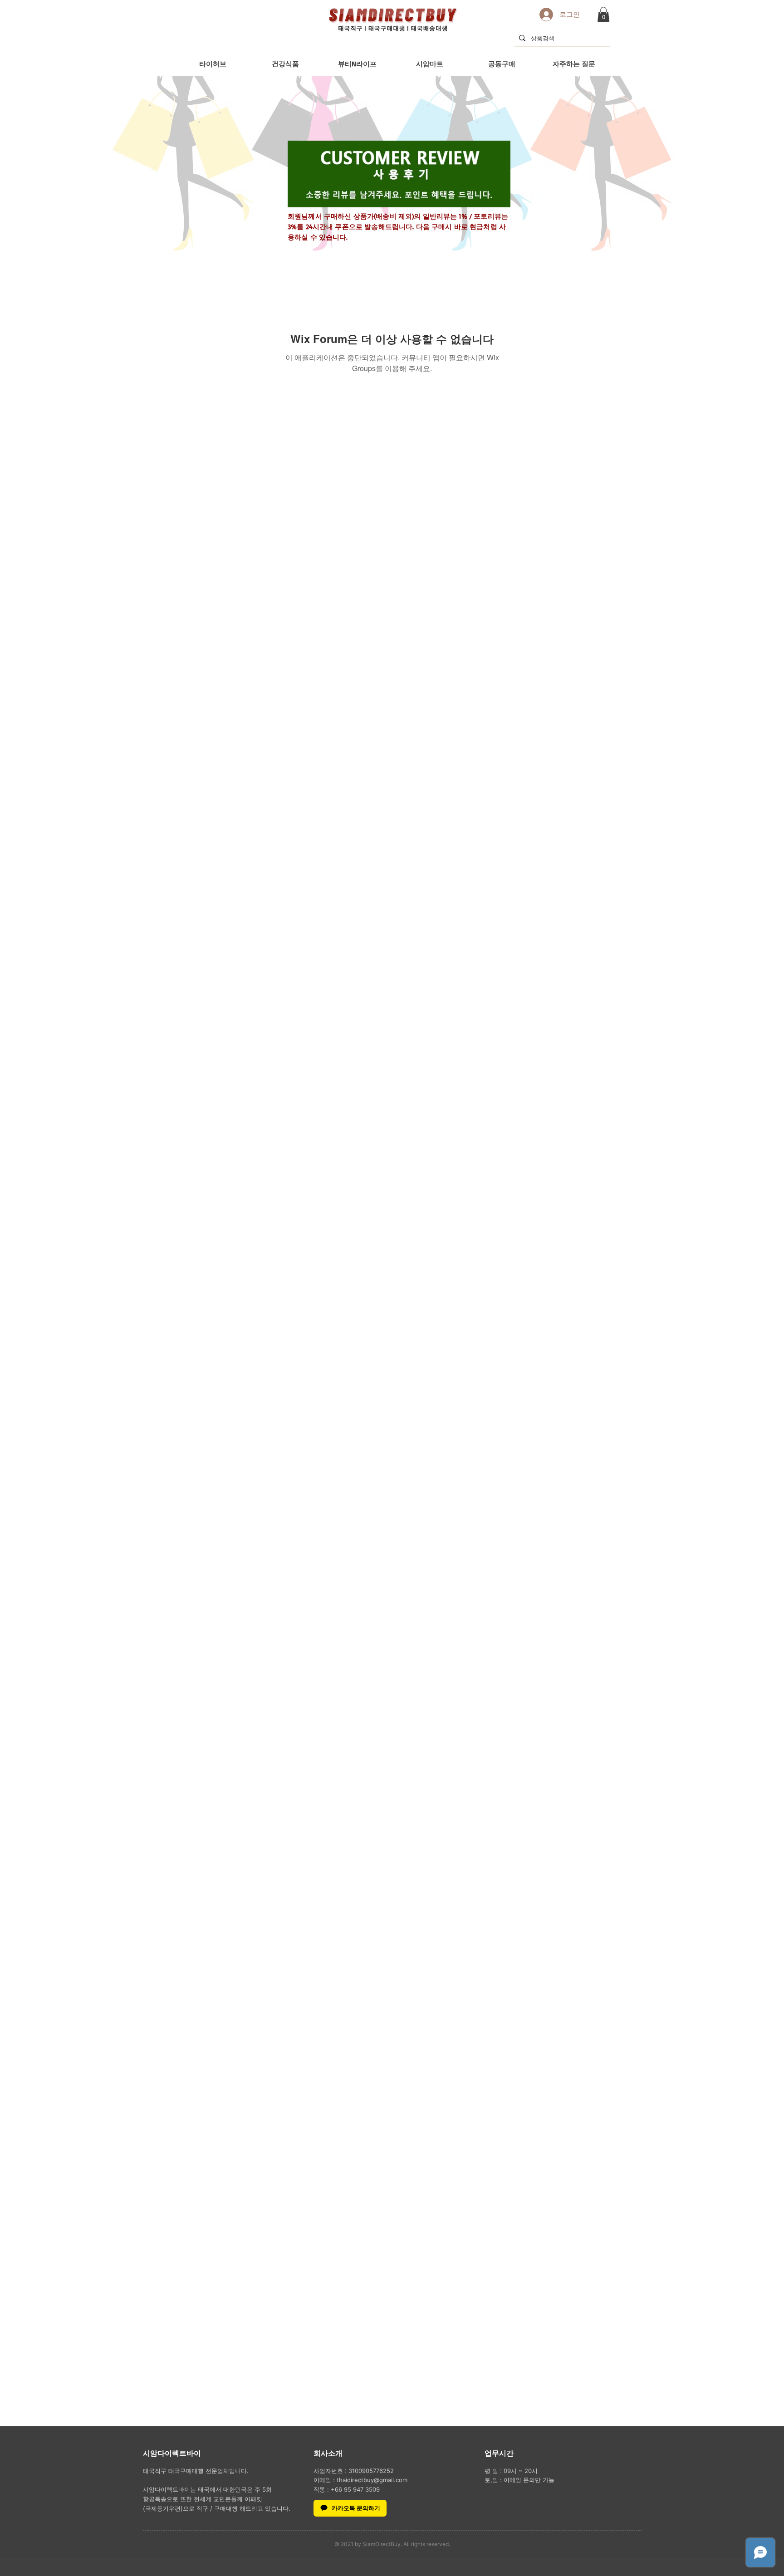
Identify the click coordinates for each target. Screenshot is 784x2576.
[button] (603, 14)
